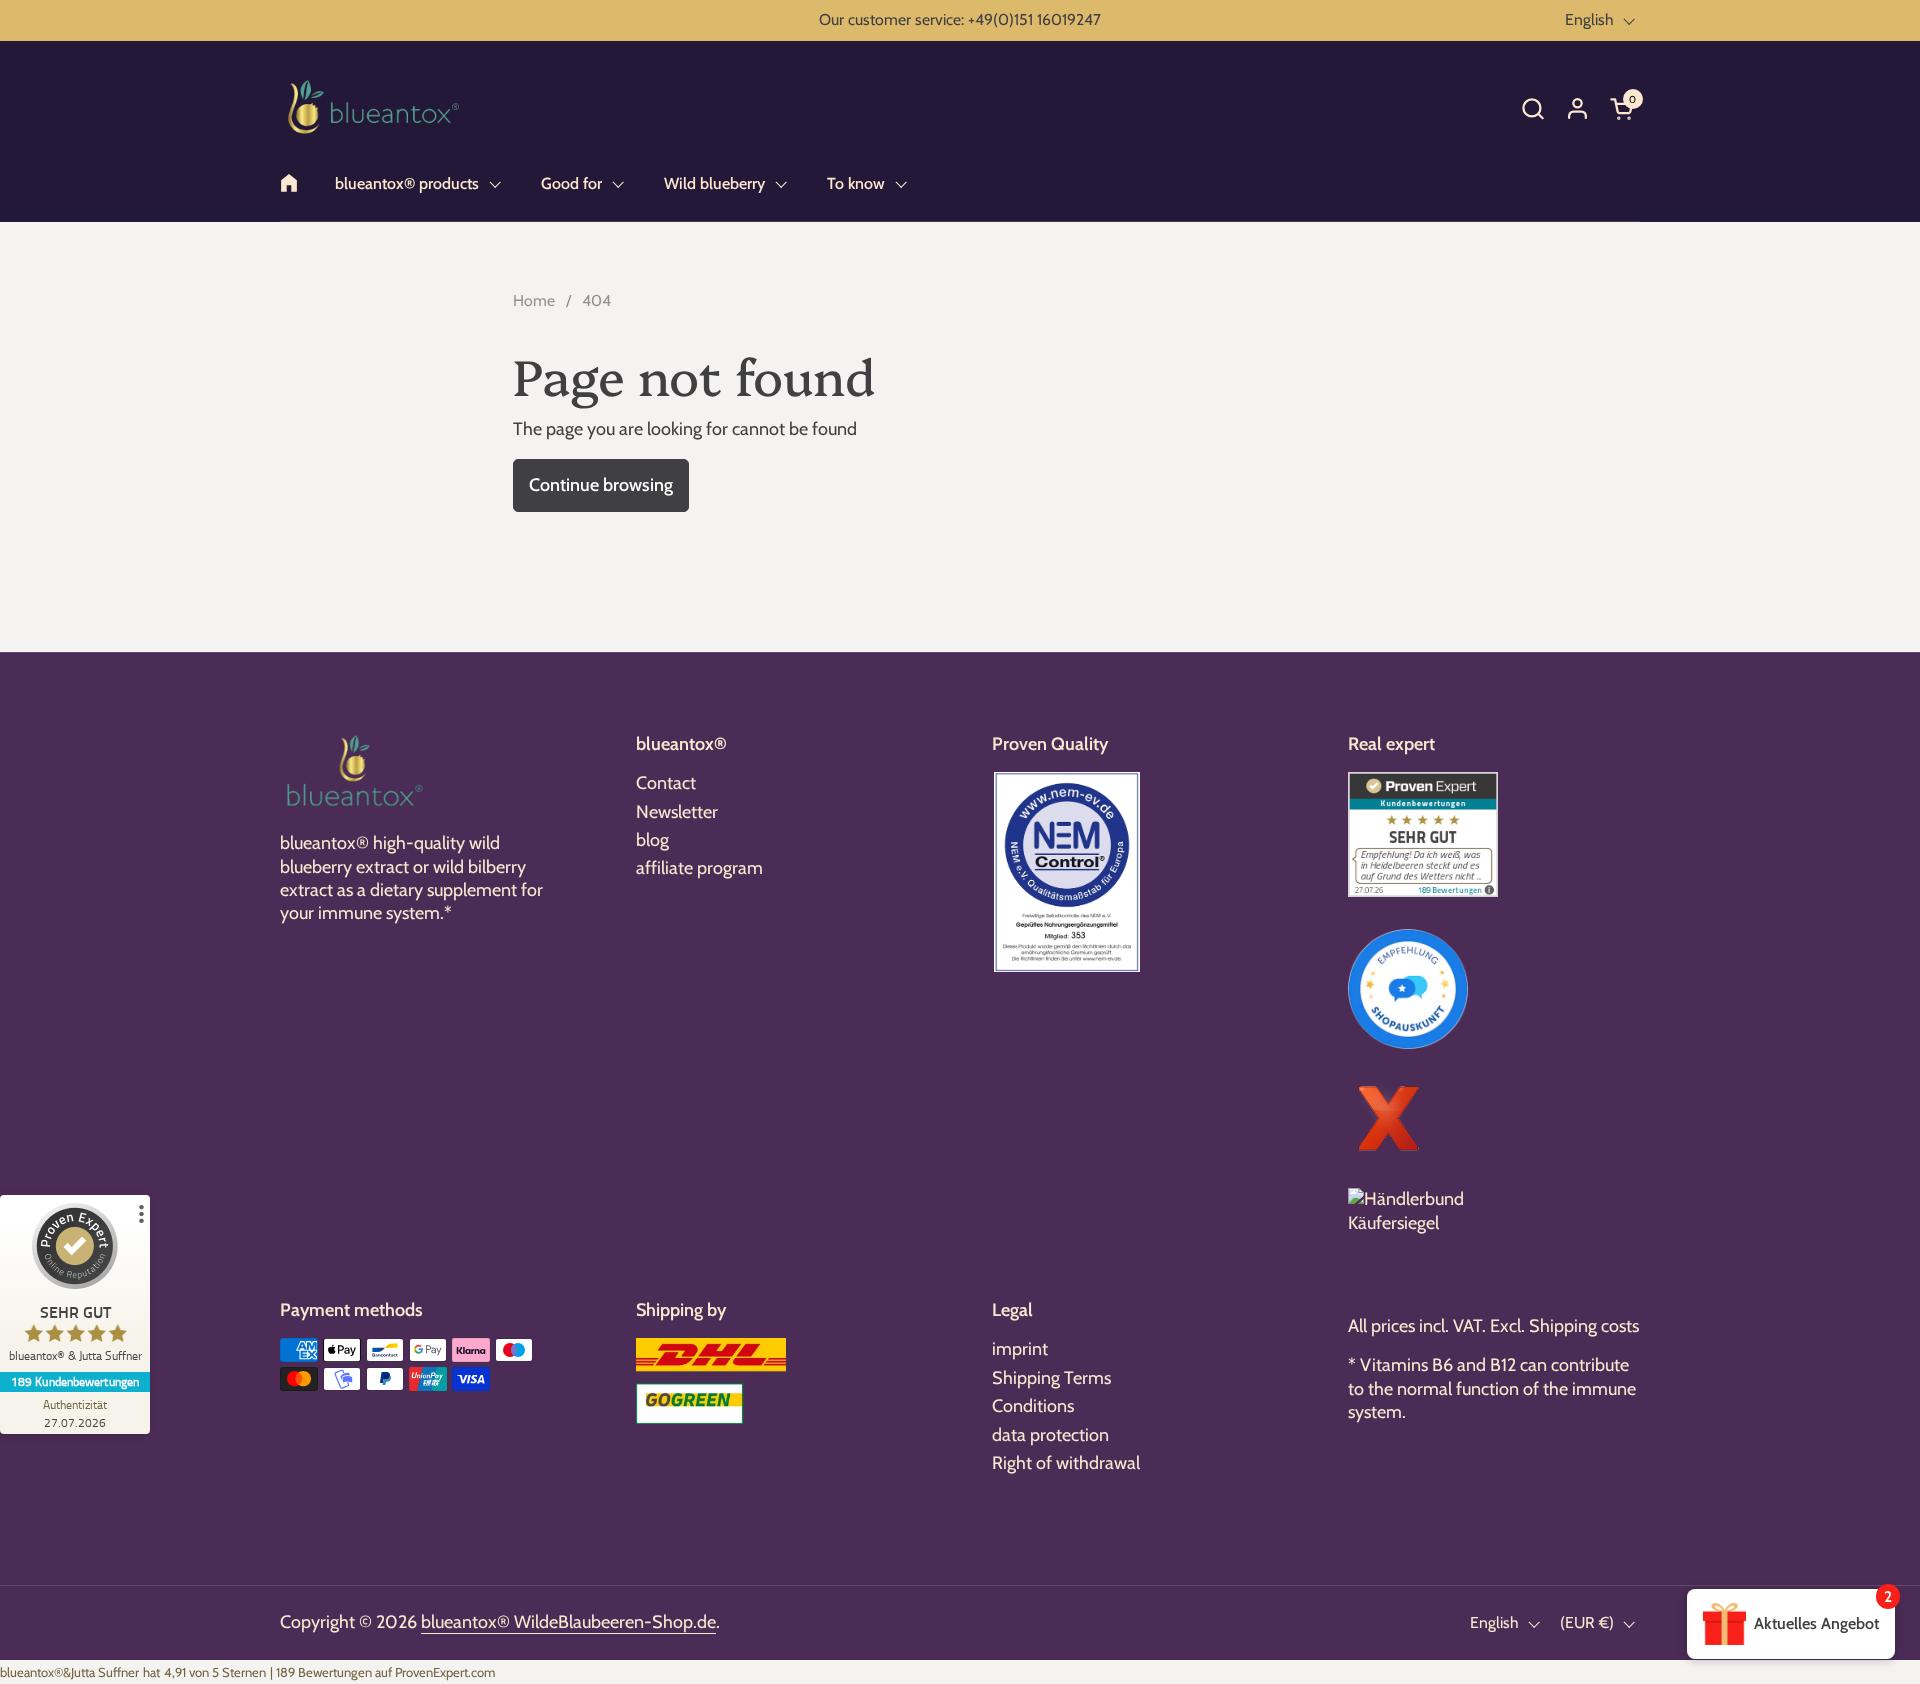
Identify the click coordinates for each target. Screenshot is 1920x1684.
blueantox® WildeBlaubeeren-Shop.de (568, 1622)
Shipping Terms (1051, 1378)
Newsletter (677, 812)
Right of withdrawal (1066, 1463)
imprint (1020, 1349)
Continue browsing (601, 485)
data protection (1050, 1435)
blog (652, 840)
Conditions (1033, 1406)
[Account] (1577, 108)
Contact (666, 783)
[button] (1532, 108)
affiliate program (699, 868)
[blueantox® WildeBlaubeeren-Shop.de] (374, 108)
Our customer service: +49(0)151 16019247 (960, 19)
